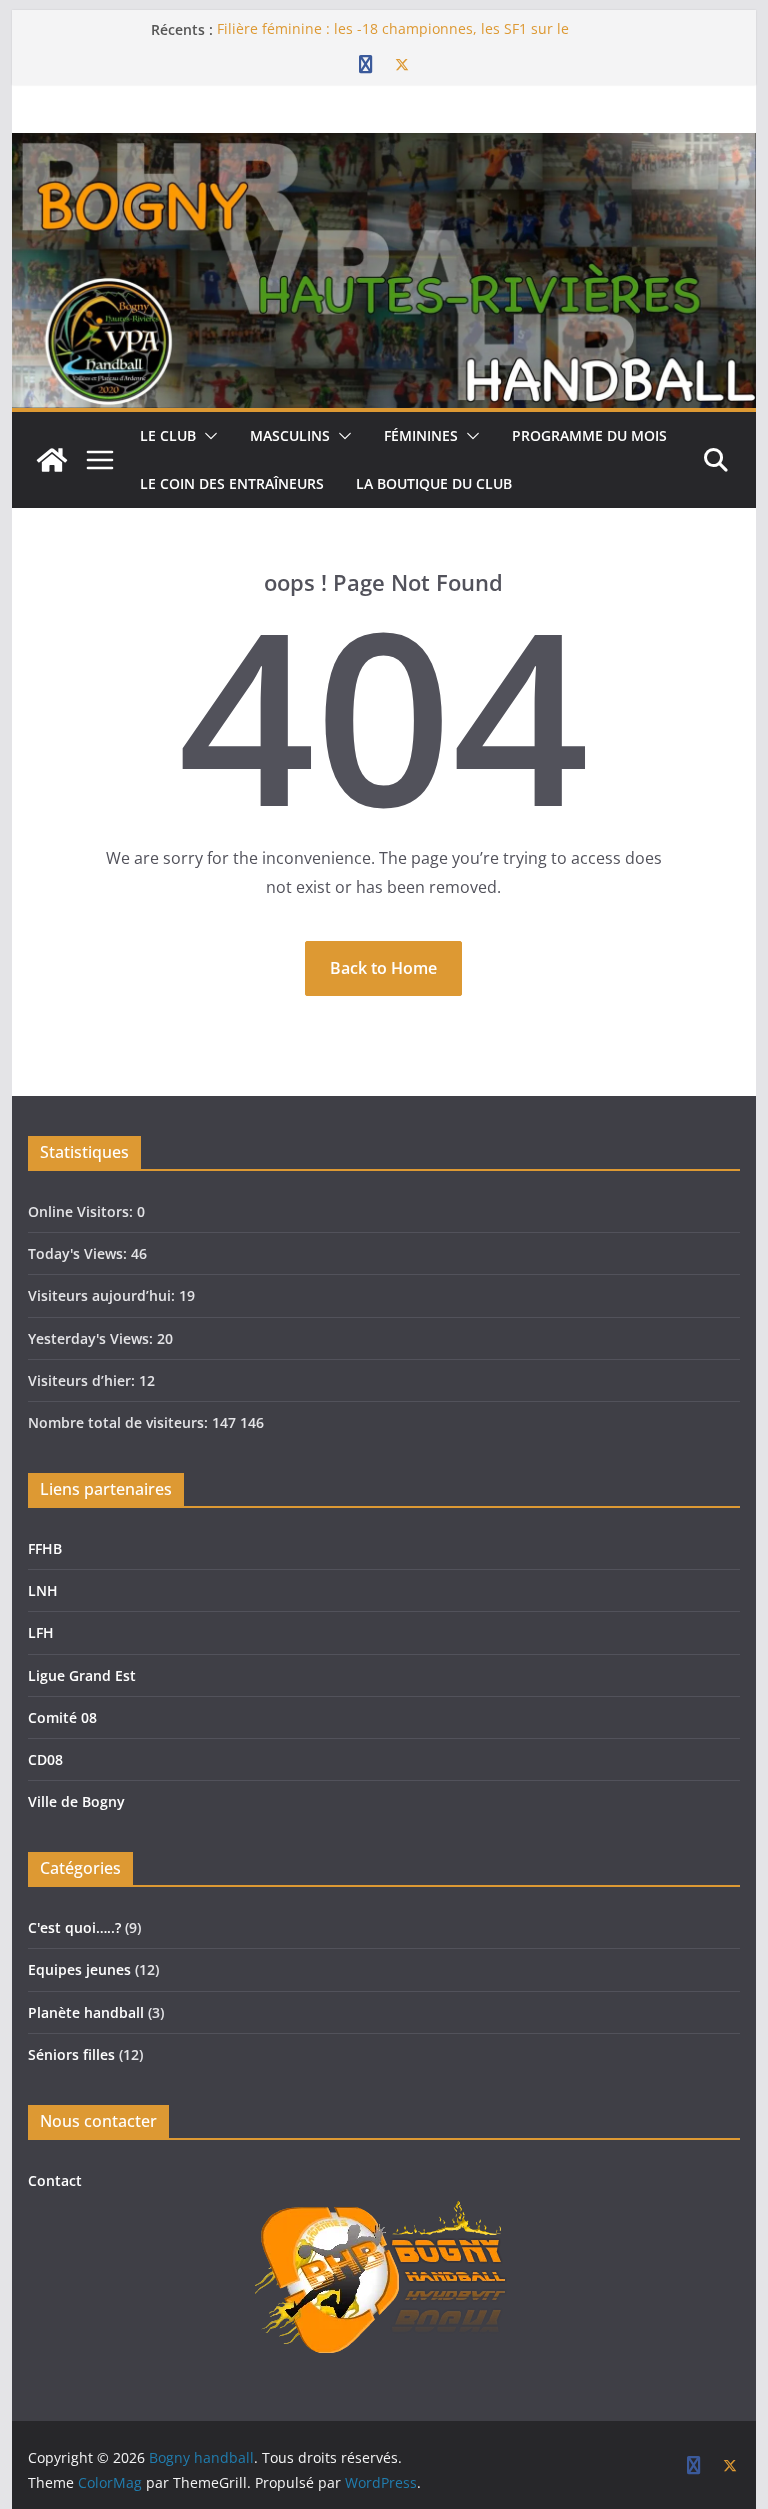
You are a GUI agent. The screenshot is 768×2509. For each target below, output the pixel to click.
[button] (207, 436)
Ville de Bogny (76, 1801)
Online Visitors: (82, 1211)
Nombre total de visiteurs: (120, 1422)
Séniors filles (71, 2054)
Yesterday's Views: (92, 1338)
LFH (41, 1632)
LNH (43, 1590)
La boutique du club (434, 483)
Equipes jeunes (79, 1969)
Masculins (290, 435)
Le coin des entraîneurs (232, 483)
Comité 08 (62, 1717)
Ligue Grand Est (82, 1675)
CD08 (45, 1759)
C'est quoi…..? (74, 1927)
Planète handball (86, 2012)
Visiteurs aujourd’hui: (103, 1295)
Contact (55, 2180)
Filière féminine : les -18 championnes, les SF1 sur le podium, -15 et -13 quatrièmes (393, 39)
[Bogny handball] (52, 460)
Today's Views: (79, 1253)
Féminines (421, 435)
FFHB (45, 1548)
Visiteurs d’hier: (83, 1380)
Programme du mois (589, 435)
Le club (168, 435)
